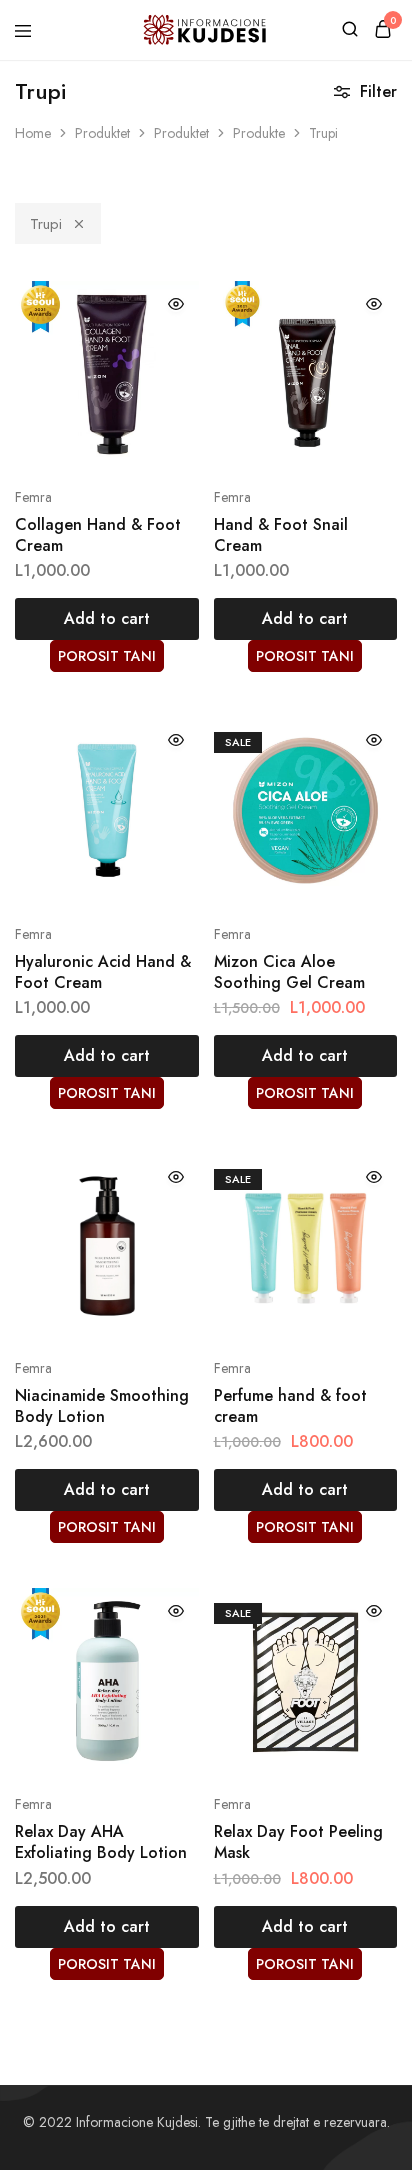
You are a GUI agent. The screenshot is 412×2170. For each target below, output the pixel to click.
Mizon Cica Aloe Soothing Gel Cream (289, 972)
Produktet (102, 133)
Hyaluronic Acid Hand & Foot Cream (103, 972)
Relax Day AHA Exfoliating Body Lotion (101, 1842)
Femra (33, 497)
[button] (107, 619)
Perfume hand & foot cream (290, 1406)
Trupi (46, 224)
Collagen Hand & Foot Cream (98, 535)
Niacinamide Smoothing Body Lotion (102, 1406)
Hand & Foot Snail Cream (281, 535)
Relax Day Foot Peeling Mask (298, 1842)
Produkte (259, 133)
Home (33, 133)
